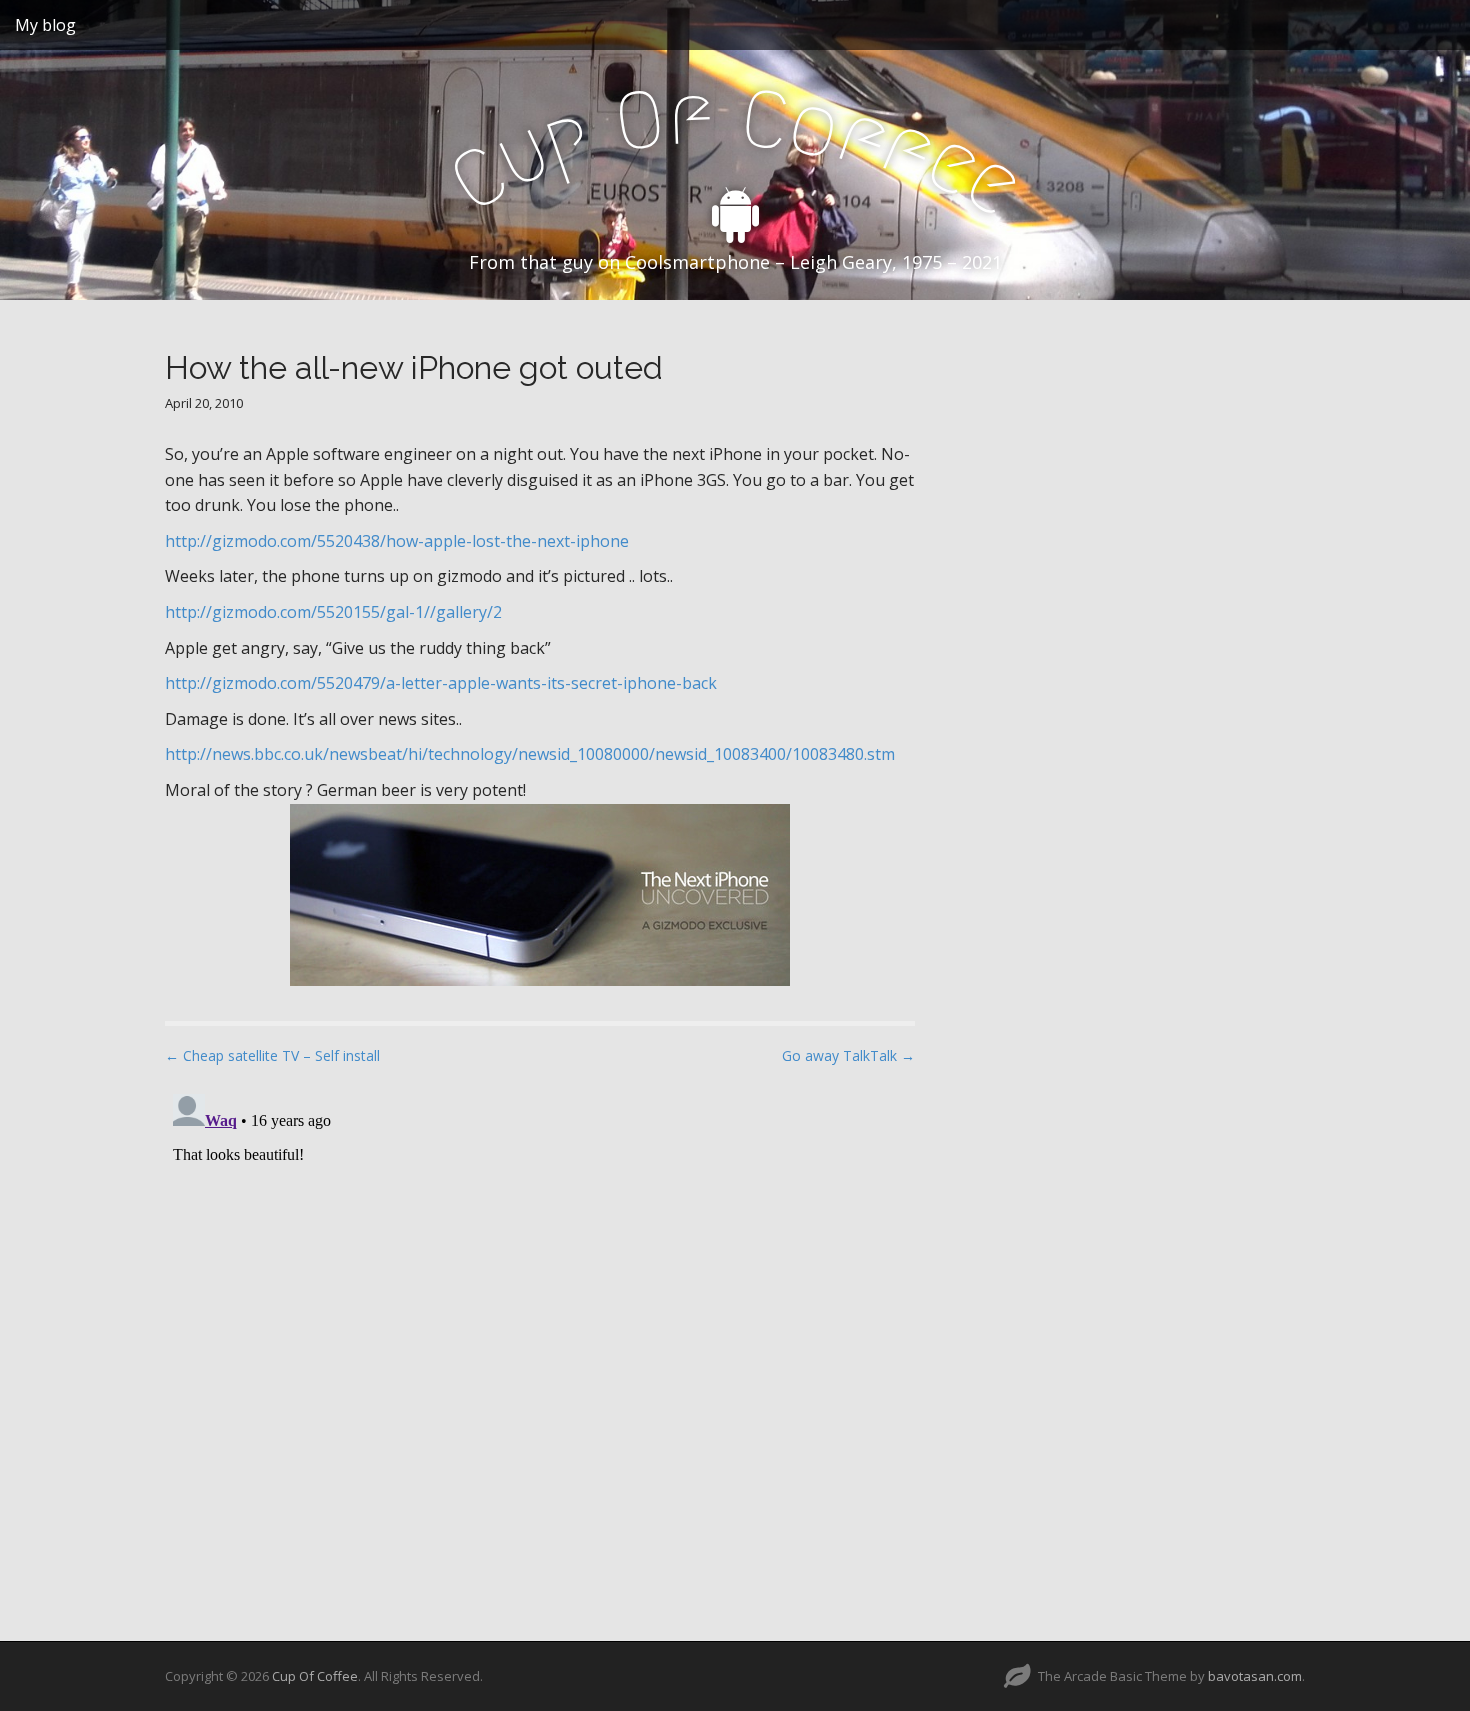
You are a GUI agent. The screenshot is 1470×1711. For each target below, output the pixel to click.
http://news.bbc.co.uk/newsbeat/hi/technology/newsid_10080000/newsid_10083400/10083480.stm (530, 754)
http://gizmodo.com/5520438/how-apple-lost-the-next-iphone (397, 541)
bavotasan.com (1255, 1676)
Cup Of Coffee (315, 1676)
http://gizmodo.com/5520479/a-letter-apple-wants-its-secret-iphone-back (441, 683)
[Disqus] (540, 1336)
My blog (45, 25)
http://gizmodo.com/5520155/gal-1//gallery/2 (333, 612)
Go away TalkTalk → (848, 1055)
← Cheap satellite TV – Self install (272, 1055)
